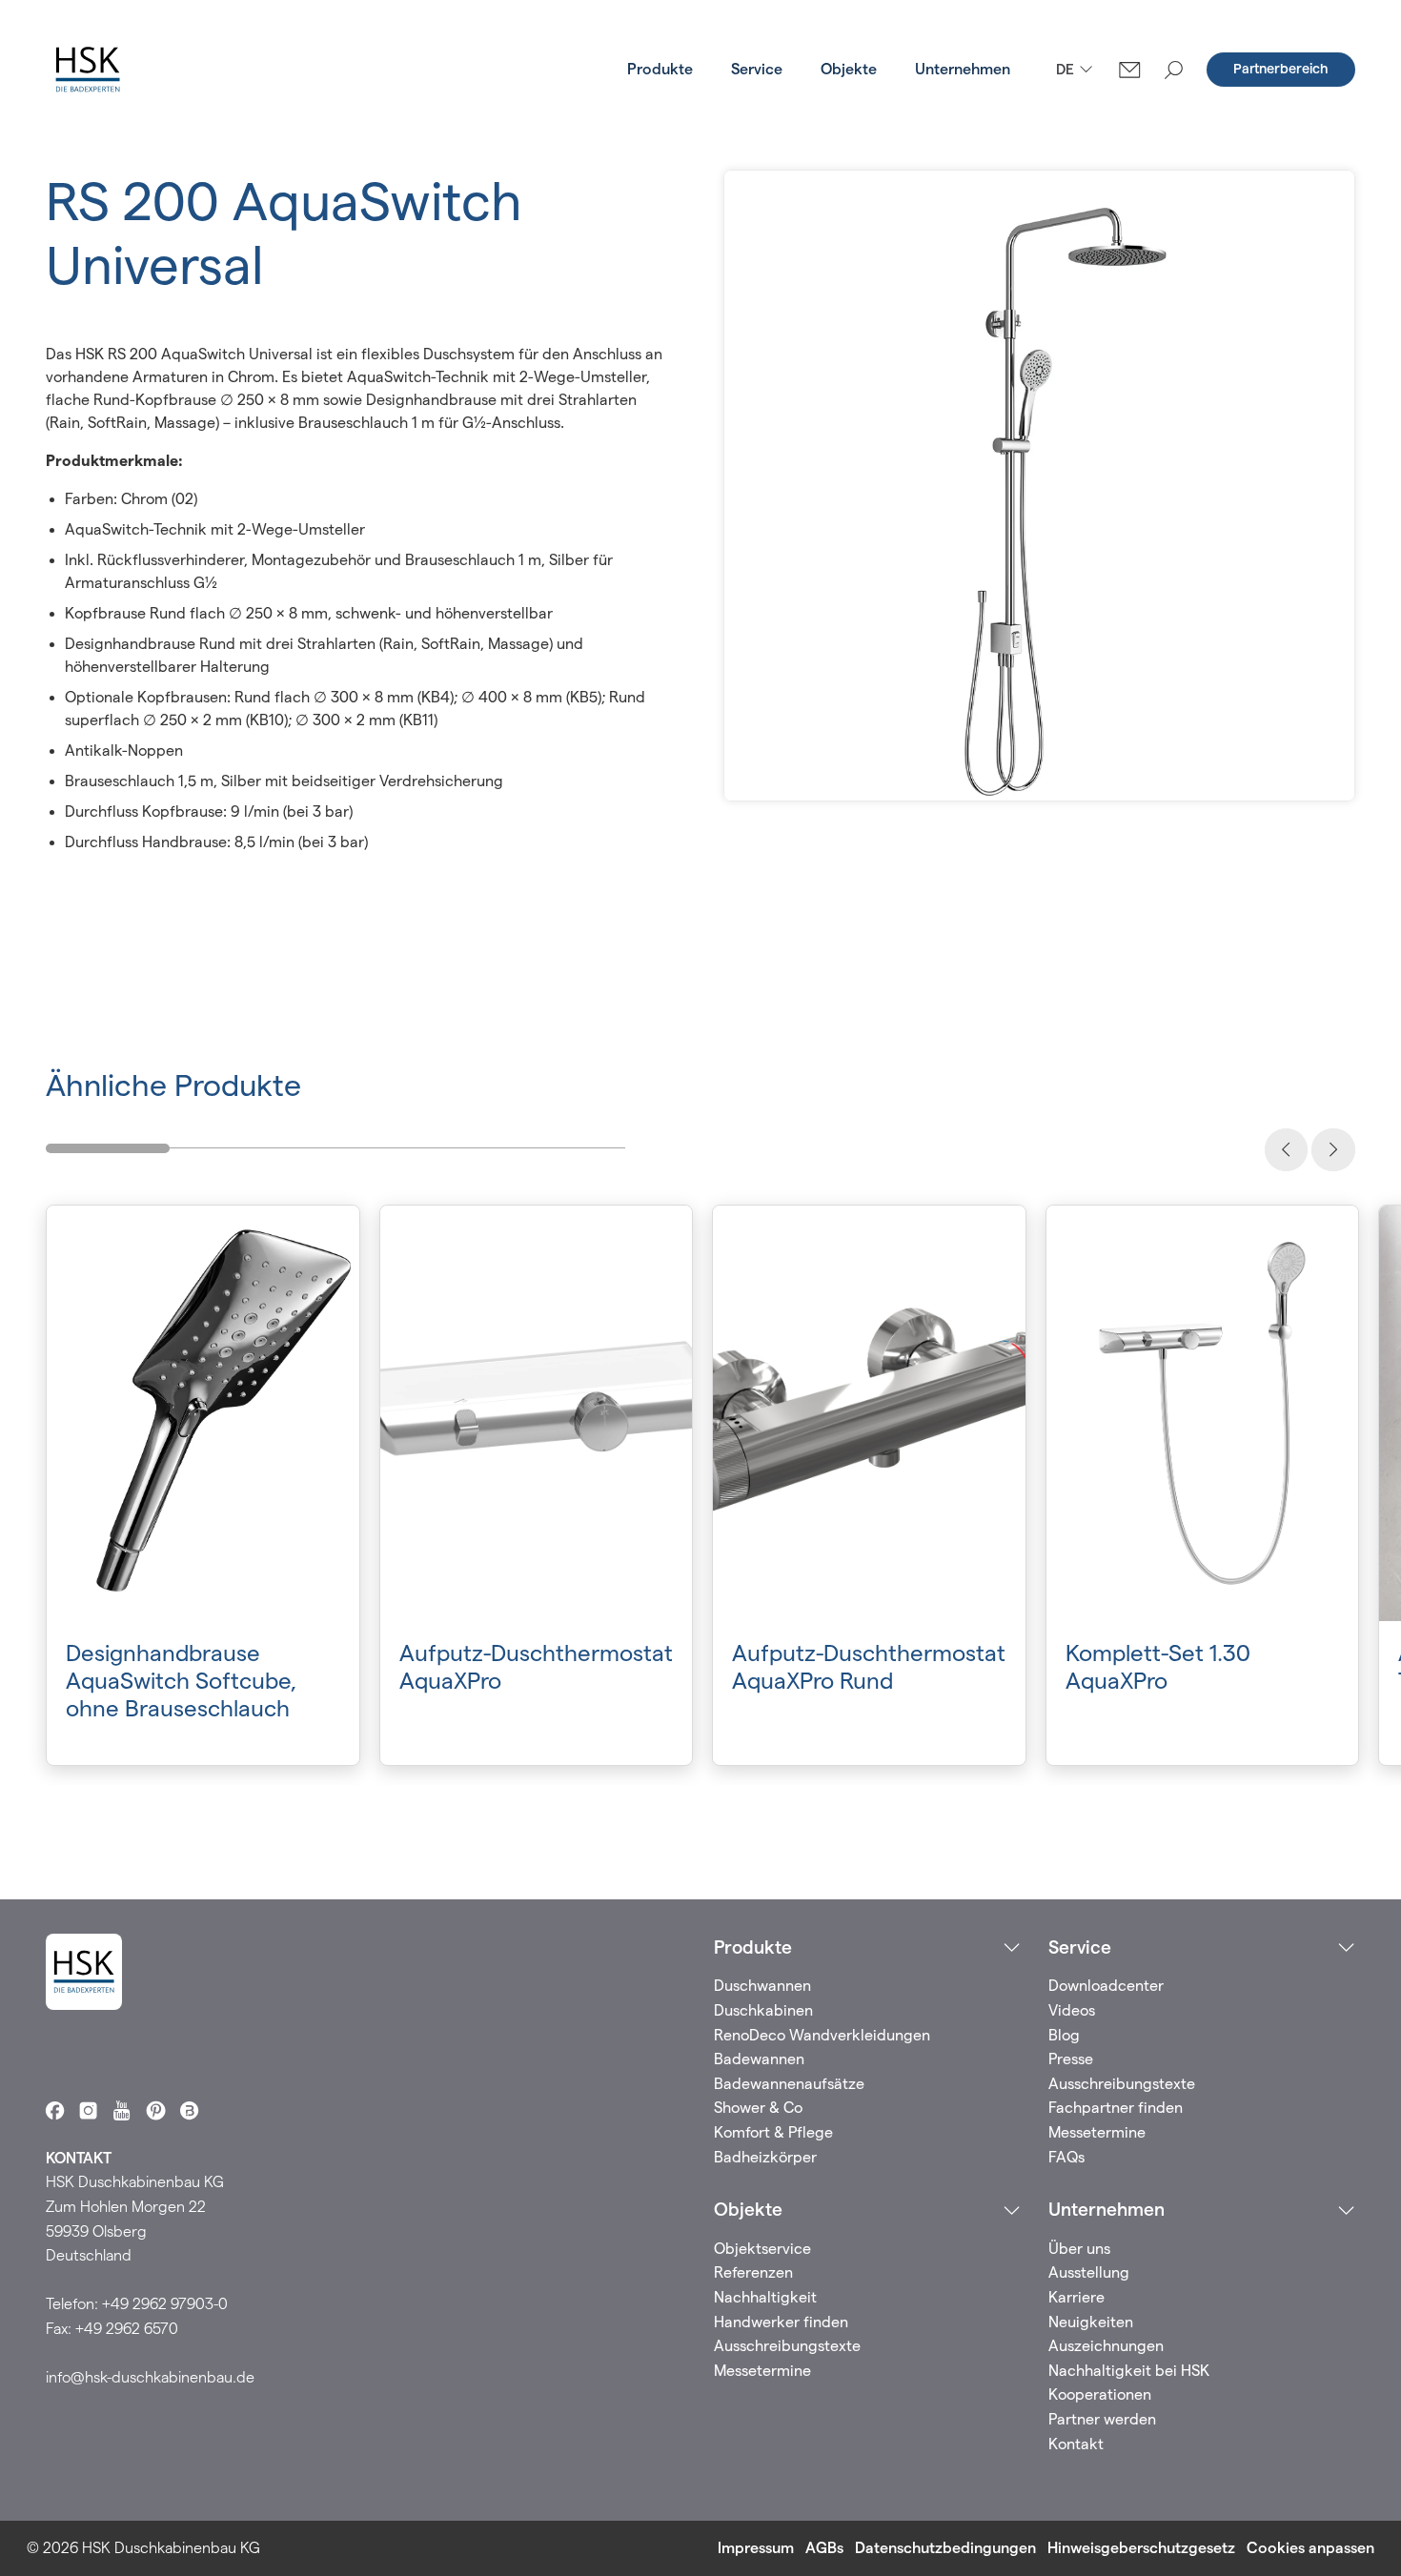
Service (757, 69)
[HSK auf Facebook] (55, 2110)
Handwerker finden (781, 2322)
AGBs (824, 2548)
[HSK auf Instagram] (88, 2110)
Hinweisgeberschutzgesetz (1141, 2548)
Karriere (1076, 2297)
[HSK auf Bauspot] (189, 2110)
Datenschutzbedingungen (945, 2548)
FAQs (1066, 2157)
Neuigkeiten (1091, 2322)
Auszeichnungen (1106, 2346)
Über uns (1079, 2249)
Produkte (660, 69)
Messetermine (1097, 2132)
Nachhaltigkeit (765, 2297)
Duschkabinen (763, 2010)
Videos (1072, 2010)
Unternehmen (963, 69)
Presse (1071, 2059)
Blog (1064, 2035)
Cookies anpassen (1310, 2548)
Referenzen (753, 2272)
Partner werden (1102, 2419)
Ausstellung (1089, 2272)
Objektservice (762, 2249)
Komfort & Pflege (773, 2132)
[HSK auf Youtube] (122, 2110)
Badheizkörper (765, 2157)
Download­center (1106, 1986)
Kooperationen (1100, 2394)
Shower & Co (758, 2108)
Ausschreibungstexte (1122, 2084)
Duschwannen (762, 1986)
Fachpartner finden (1116, 2108)
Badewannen (759, 2059)
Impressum (756, 2548)
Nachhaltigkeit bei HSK (1129, 2371)
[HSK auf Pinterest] (156, 2110)
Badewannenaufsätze (789, 2084)
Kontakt (1076, 2444)
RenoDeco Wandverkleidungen (822, 2035)
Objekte (849, 69)
